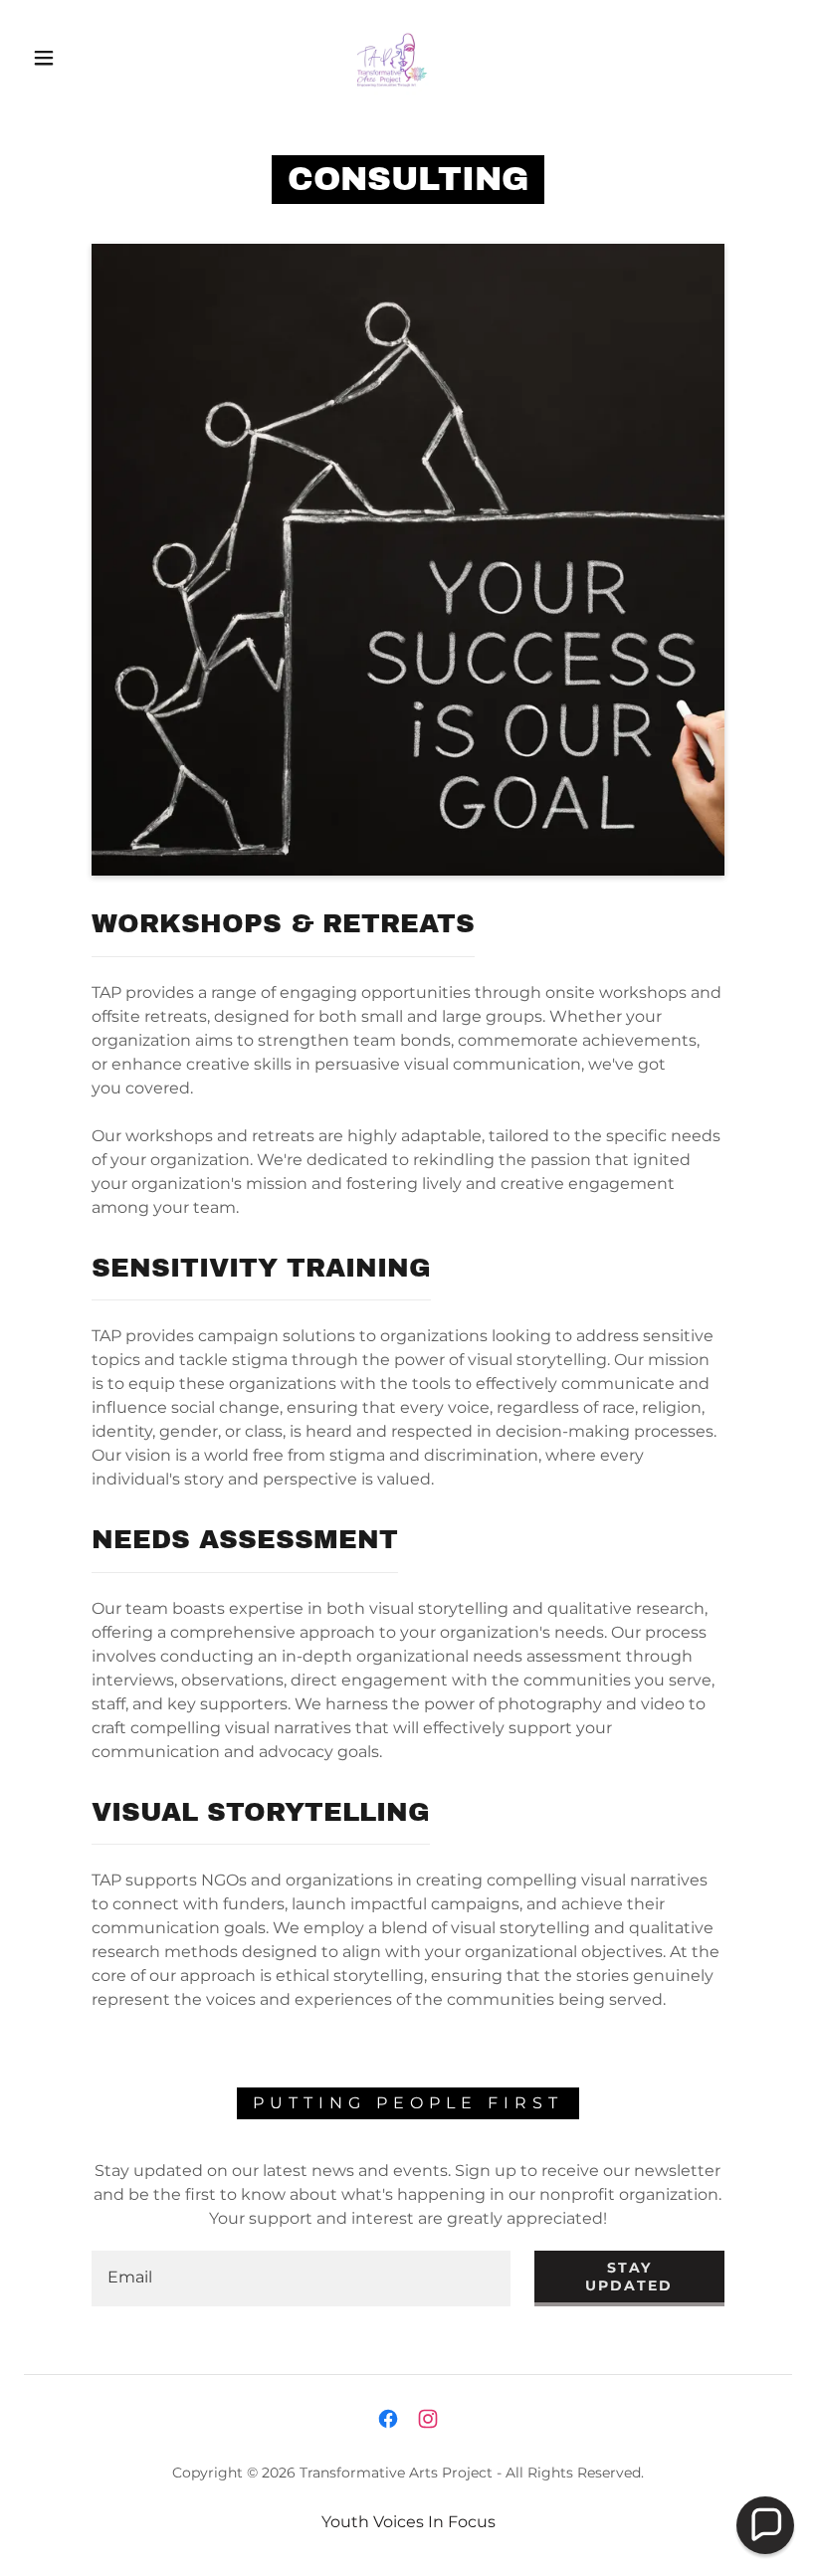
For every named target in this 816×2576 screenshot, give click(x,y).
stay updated (629, 2277)
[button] (44, 58)
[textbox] (301, 2279)
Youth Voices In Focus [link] (408, 2522)
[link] (390, 56)
